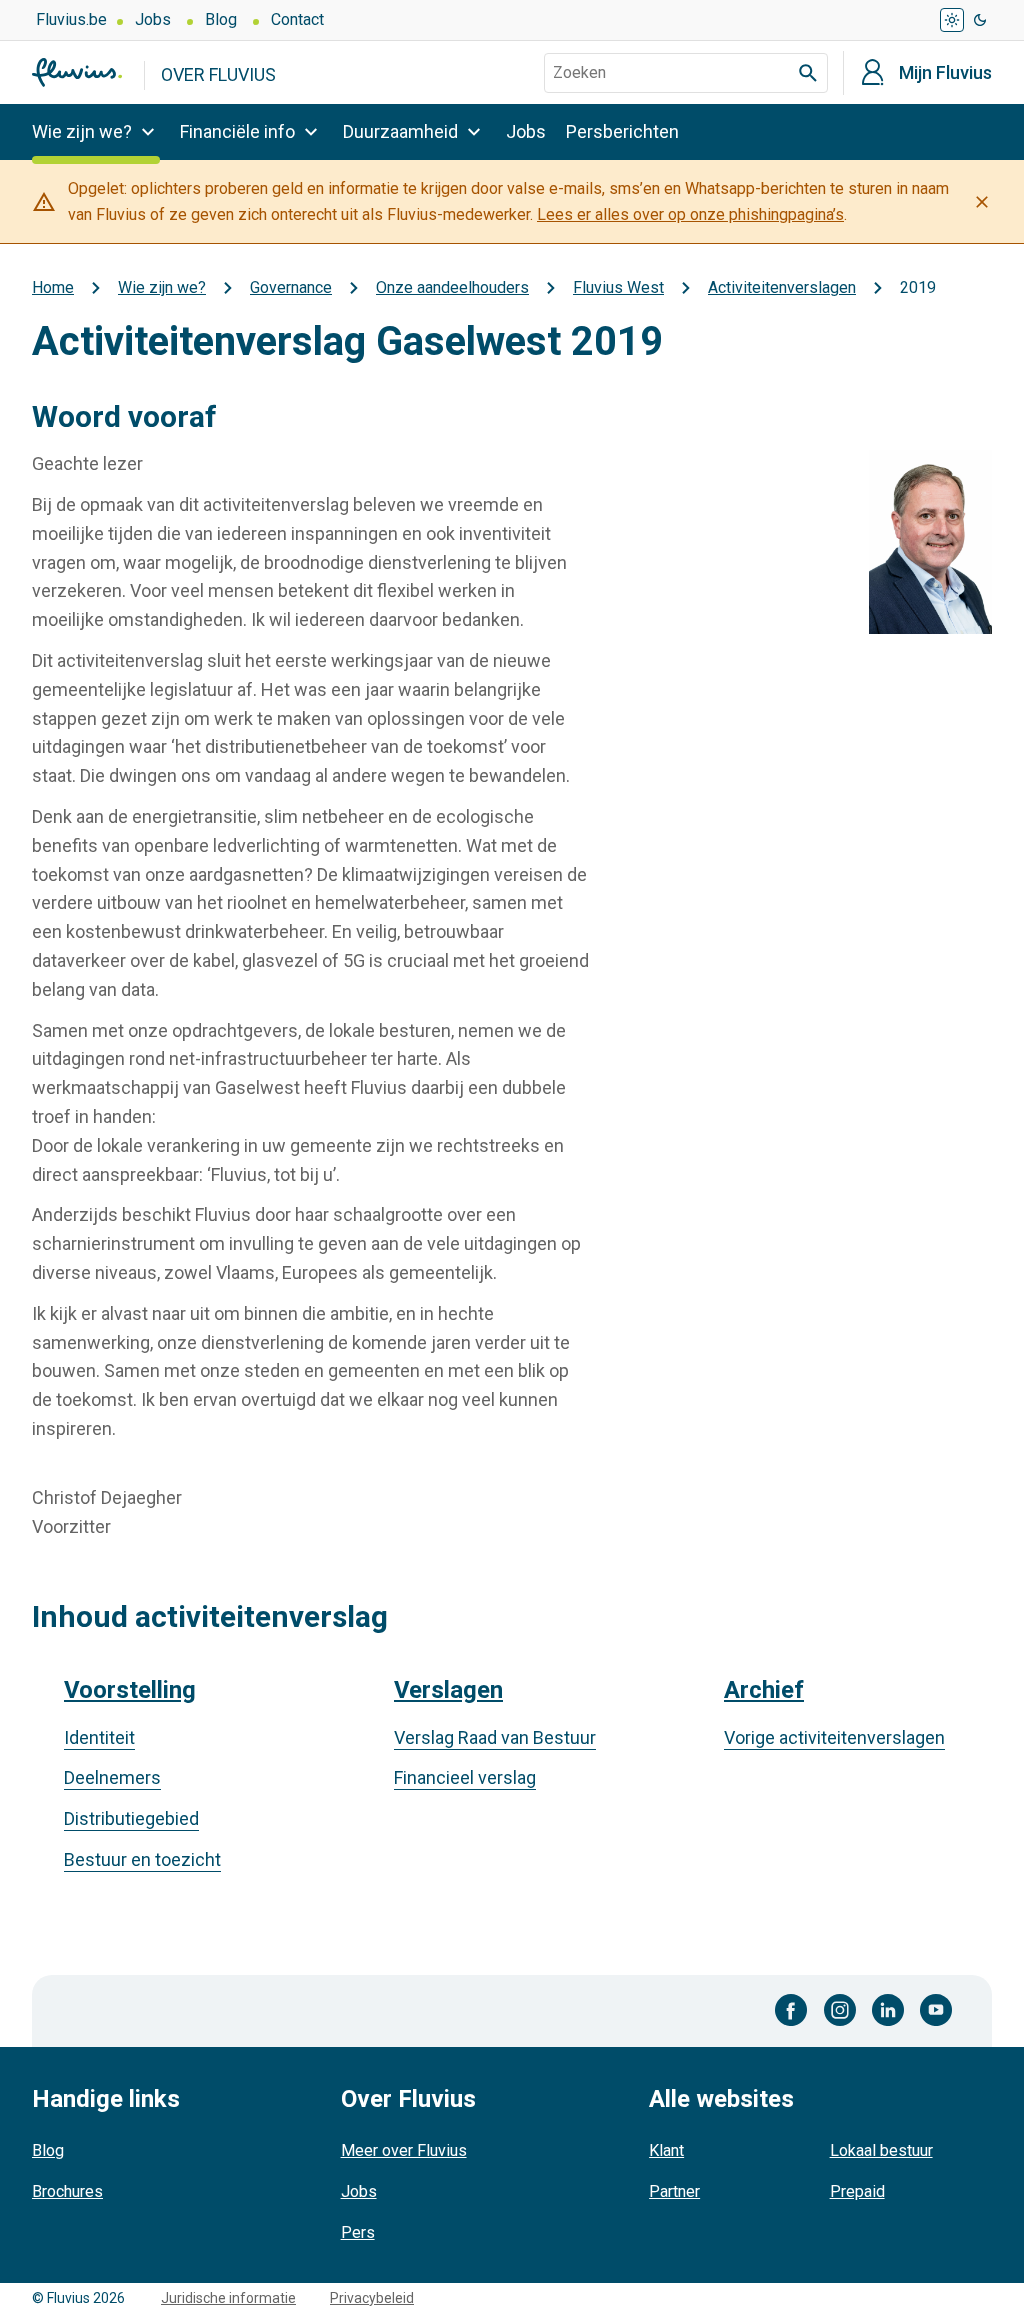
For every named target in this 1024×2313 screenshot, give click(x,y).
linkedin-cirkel (888, 2010)
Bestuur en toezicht (142, 1859)
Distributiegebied (131, 1818)
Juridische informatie (228, 2298)
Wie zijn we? (82, 131)
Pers (358, 2232)
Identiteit (99, 1737)
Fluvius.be (71, 19)
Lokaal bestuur (881, 2150)
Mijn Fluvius (945, 73)
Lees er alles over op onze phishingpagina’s (690, 214)
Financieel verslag (465, 1777)
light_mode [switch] (952, 20)
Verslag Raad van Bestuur (495, 1737)
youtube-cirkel (936, 2010)
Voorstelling (130, 1690)
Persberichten (622, 131)
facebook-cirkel (791, 2010)
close (982, 202)
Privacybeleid (372, 2298)
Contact (297, 19)
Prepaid (857, 2191)
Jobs (153, 19)
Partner (674, 2191)
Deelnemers (112, 1777)
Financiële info (237, 131)
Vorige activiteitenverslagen (834, 1737)
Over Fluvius (218, 74)
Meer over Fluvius (404, 2150)
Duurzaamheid (400, 131)
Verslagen (448, 1690)
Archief (764, 1690)
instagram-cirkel (840, 2010)
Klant (666, 2150)
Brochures (67, 2191)
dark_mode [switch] (980, 20)
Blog (221, 19)
